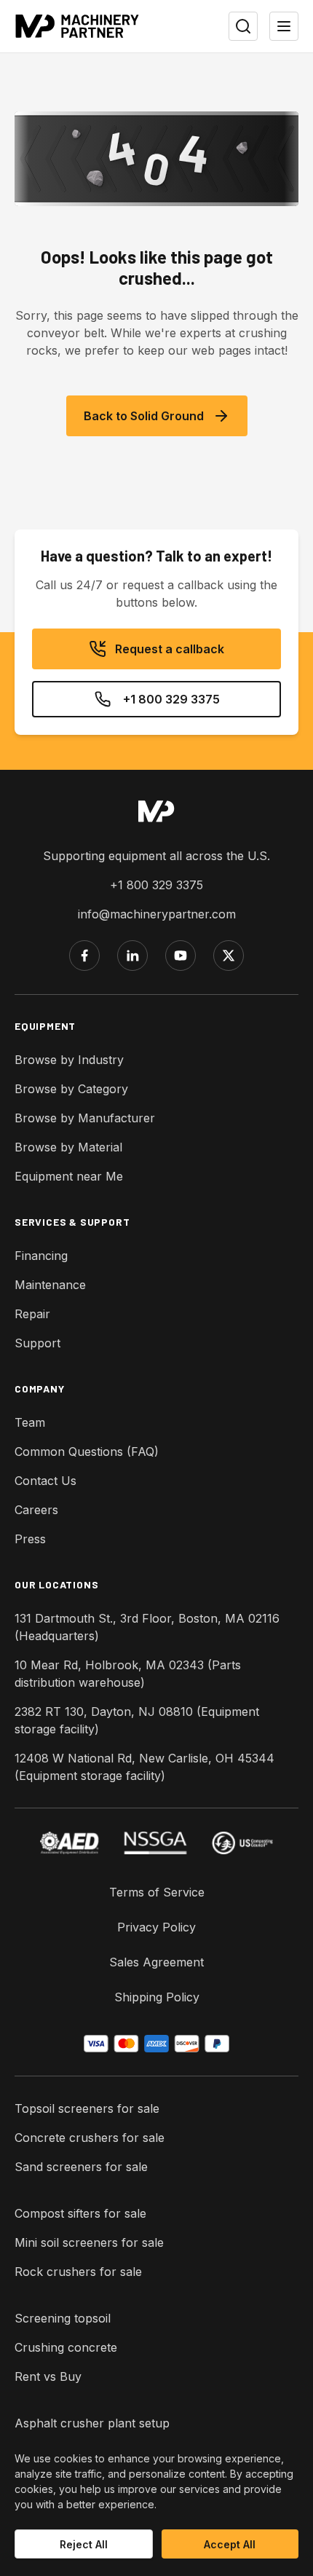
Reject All (84, 2544)
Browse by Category (71, 1089)
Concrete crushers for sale (90, 2138)
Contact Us (45, 1481)
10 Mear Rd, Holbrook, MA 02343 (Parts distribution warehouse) (128, 1674)
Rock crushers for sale (78, 2272)
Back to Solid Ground (144, 416)
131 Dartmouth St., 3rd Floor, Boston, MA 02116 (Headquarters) (147, 1627)
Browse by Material (68, 1147)
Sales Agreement (156, 1962)
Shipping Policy (157, 1997)
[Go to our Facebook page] (84, 956)
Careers (36, 1510)
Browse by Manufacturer (85, 1118)
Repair (32, 1314)
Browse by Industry (69, 1060)
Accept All (230, 2544)
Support (37, 1343)
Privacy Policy (156, 1927)
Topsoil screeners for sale (87, 2108)
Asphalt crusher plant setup (92, 2423)
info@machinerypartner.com (157, 914)
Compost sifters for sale (80, 2213)
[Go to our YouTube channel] (181, 956)
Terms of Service (157, 1892)
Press (30, 1539)
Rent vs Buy (48, 2376)
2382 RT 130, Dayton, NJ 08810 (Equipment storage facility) (137, 1720)
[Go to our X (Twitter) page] (229, 956)
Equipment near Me (69, 1176)
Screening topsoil (63, 2318)
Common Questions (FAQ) (87, 1452)
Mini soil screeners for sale (89, 2242)
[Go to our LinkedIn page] (132, 956)
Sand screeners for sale (81, 2167)
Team (30, 1422)
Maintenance (50, 1285)
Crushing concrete (66, 2347)
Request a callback (170, 649)
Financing (41, 1256)
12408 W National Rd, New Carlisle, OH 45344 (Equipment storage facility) (144, 1767)
